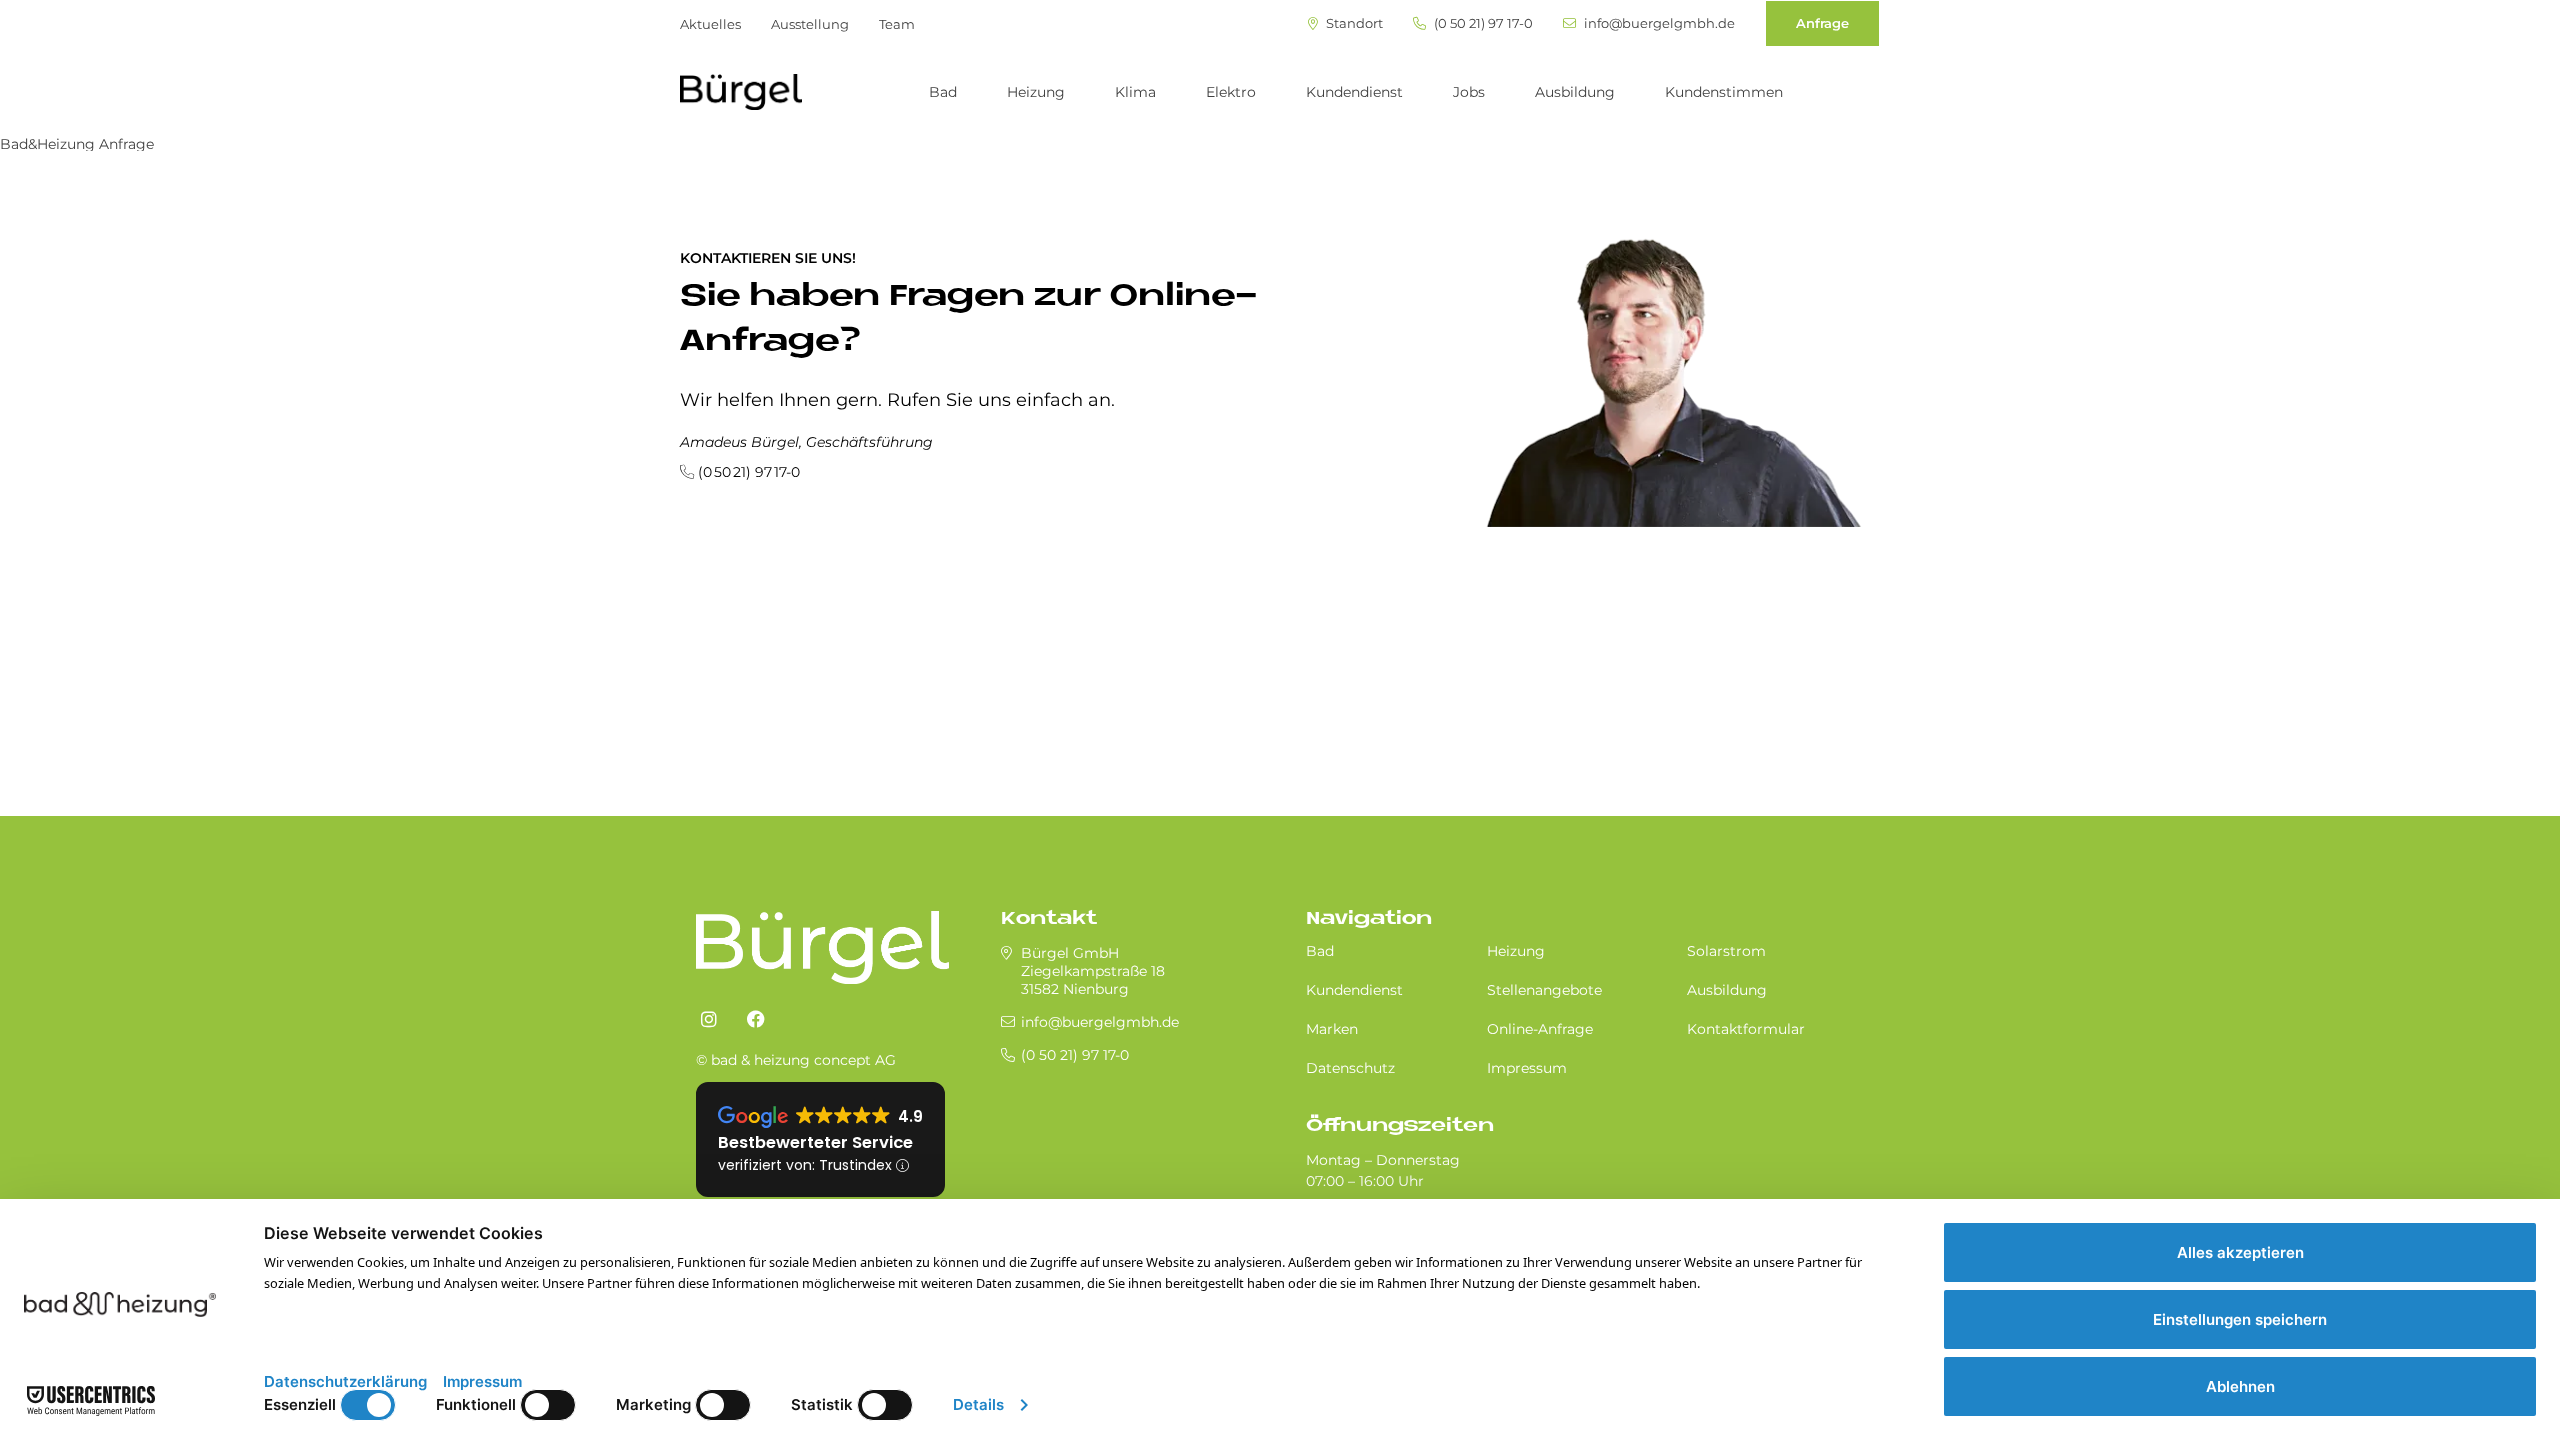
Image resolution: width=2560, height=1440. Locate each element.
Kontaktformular (1746, 1029)
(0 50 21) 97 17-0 (1482, 23)
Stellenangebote (1544, 990)
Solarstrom (1726, 951)
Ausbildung (1575, 92)
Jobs (1469, 92)
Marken (1332, 1029)
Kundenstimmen (1724, 92)
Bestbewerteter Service (815, 1142)
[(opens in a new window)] (709, 1020)
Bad (943, 92)
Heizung (1036, 92)
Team (897, 24)
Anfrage (1822, 23)
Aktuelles (710, 24)
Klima (1135, 92)
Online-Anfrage (1540, 1029)
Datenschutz (1350, 1068)
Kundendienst (1354, 92)
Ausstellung (810, 24)
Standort (1353, 23)
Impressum (1527, 1068)
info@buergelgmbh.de (1658, 23)
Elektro (1231, 92)
